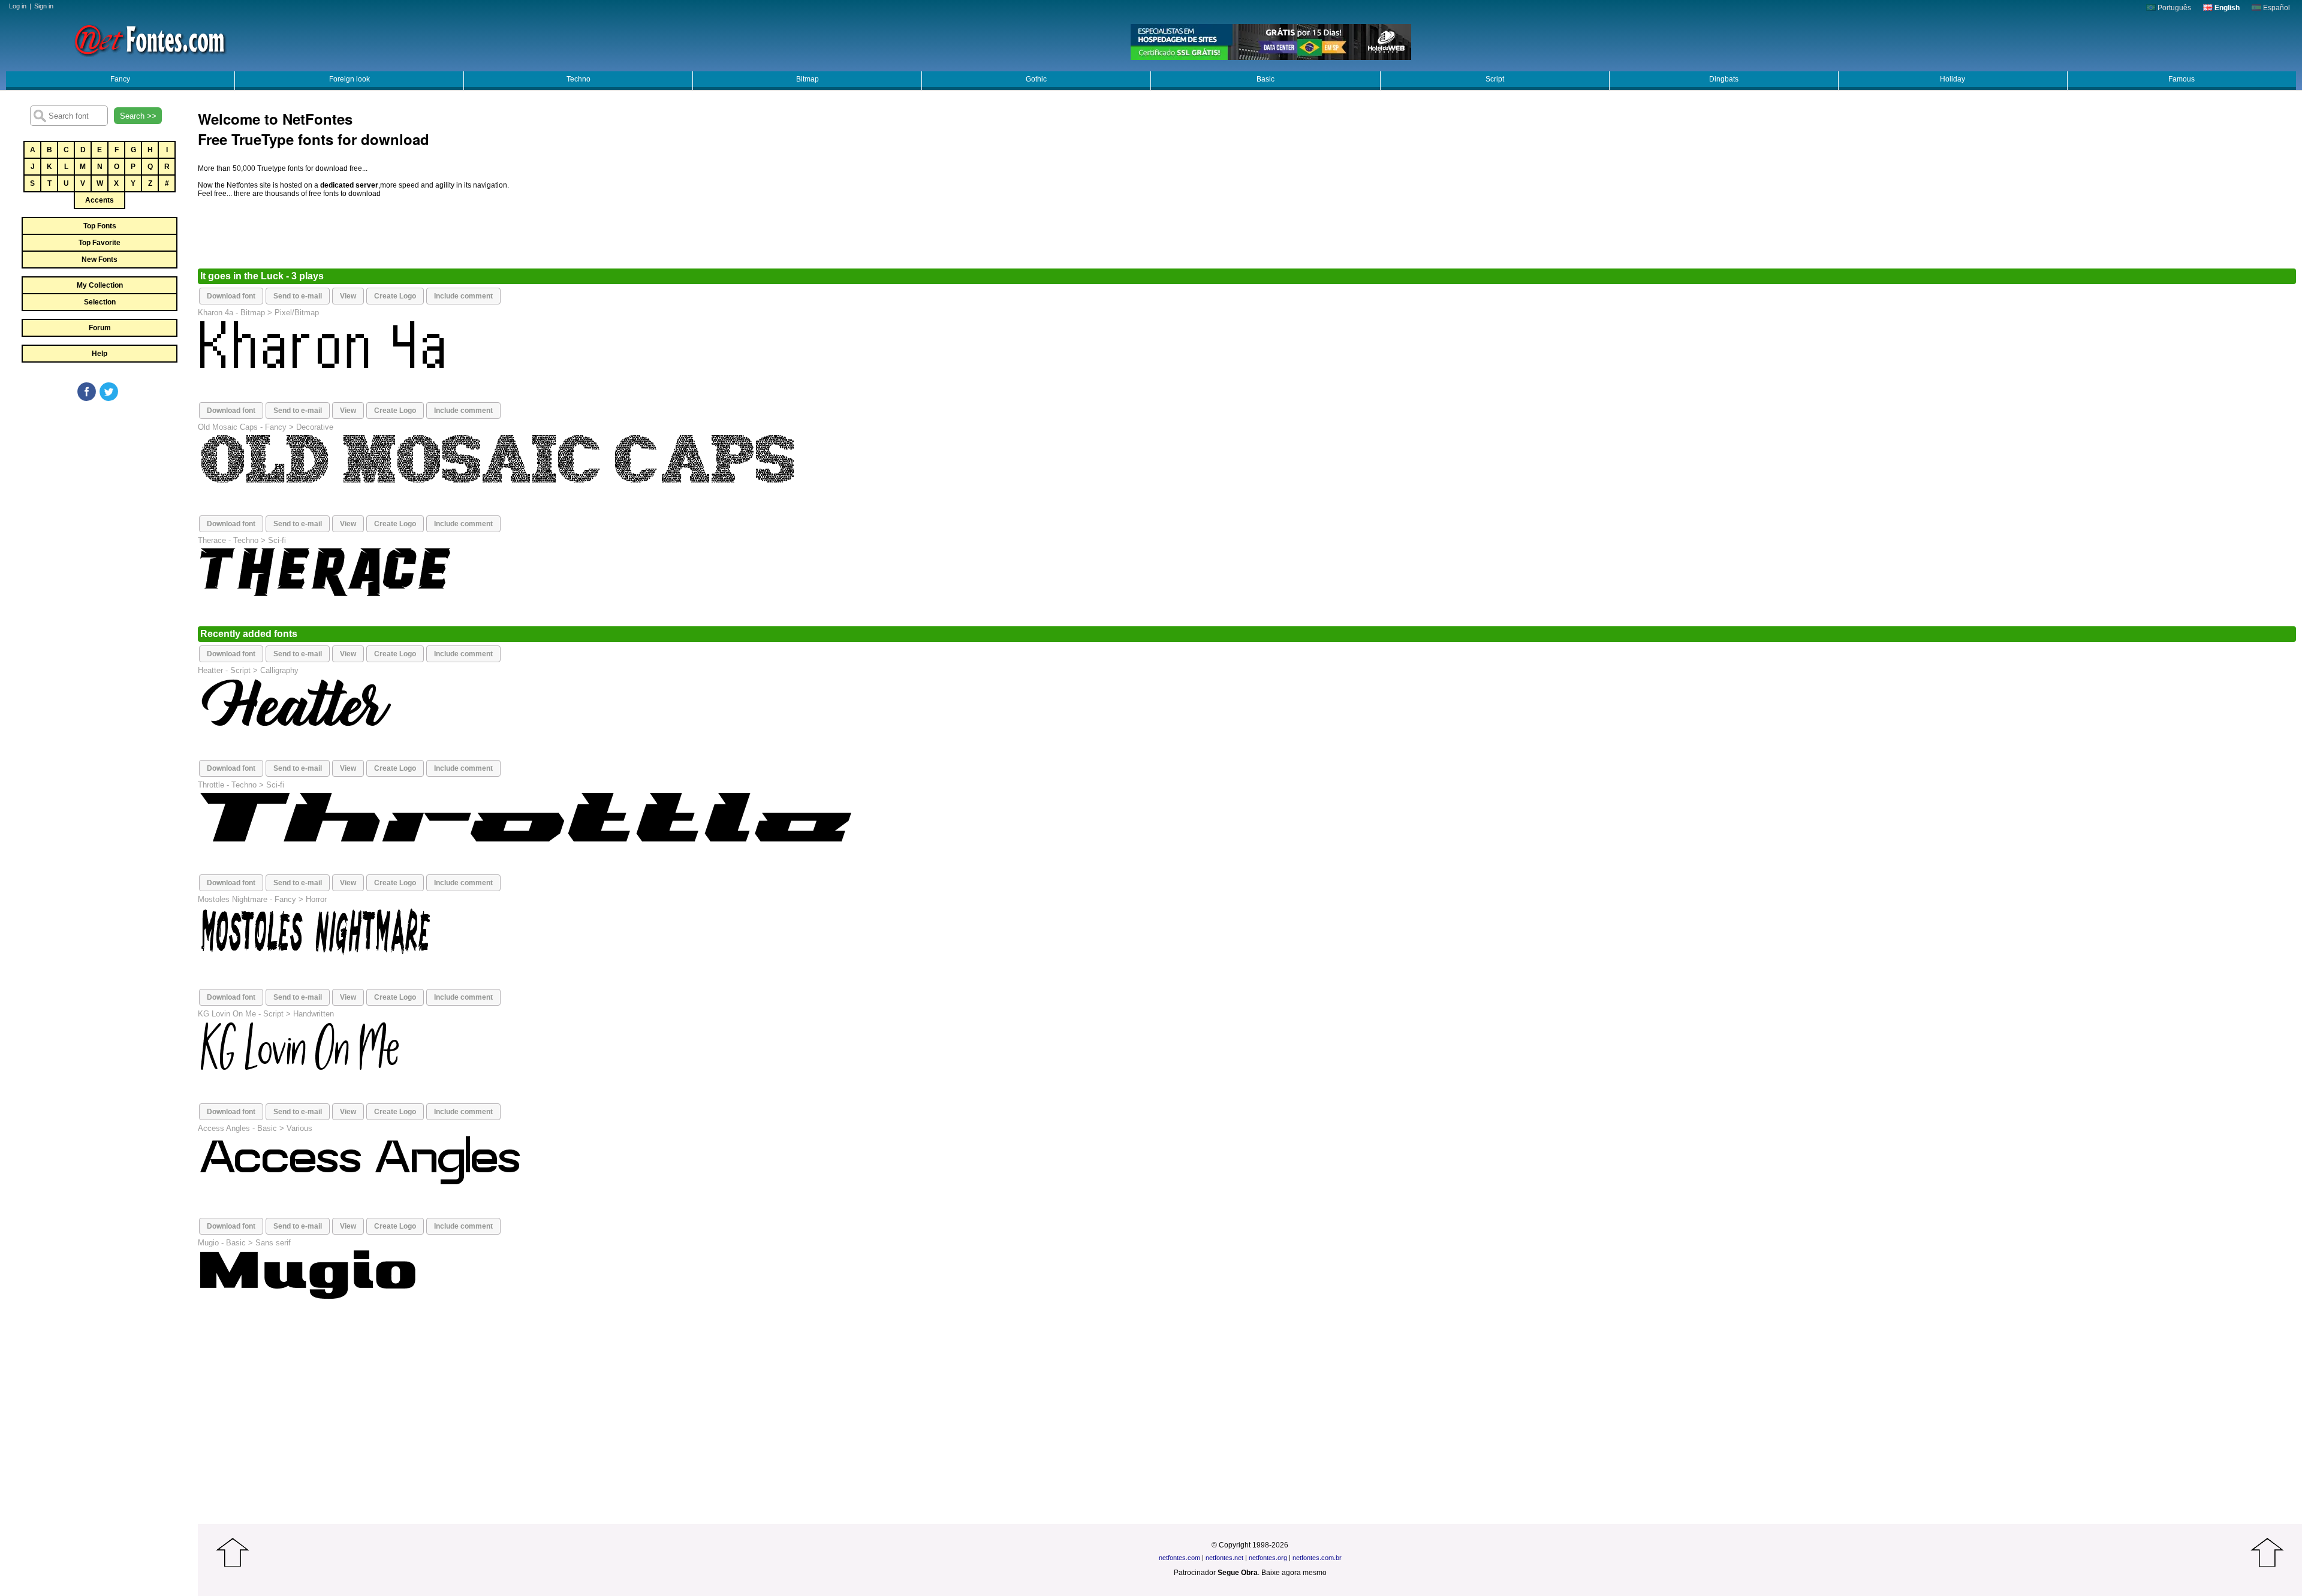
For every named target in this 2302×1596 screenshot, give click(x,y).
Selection (100, 302)
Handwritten (314, 1014)
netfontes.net (1224, 1558)
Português (2173, 8)
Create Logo (395, 296)
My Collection (100, 285)
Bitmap (807, 79)
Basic (1266, 79)
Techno (578, 79)
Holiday (1953, 79)
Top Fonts (100, 226)
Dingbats (1724, 79)
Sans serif (273, 1243)
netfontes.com (1179, 1558)
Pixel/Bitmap (297, 313)
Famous (2182, 79)
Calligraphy (279, 670)
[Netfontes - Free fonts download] (150, 39)
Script (1495, 79)
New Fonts (100, 260)
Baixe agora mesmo (1294, 1573)
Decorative (315, 427)
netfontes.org (1268, 1558)
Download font (231, 296)
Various (299, 1128)
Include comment (463, 296)
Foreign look (349, 79)
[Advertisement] (99, 493)
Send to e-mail (298, 296)
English (2226, 8)
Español (2276, 8)
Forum (100, 328)
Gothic (1036, 79)
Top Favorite (100, 243)
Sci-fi (277, 540)
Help (100, 354)
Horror (316, 899)
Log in (18, 6)
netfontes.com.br (1317, 1558)
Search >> (138, 116)
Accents (100, 200)
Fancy (120, 79)
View (348, 296)
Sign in (44, 6)
